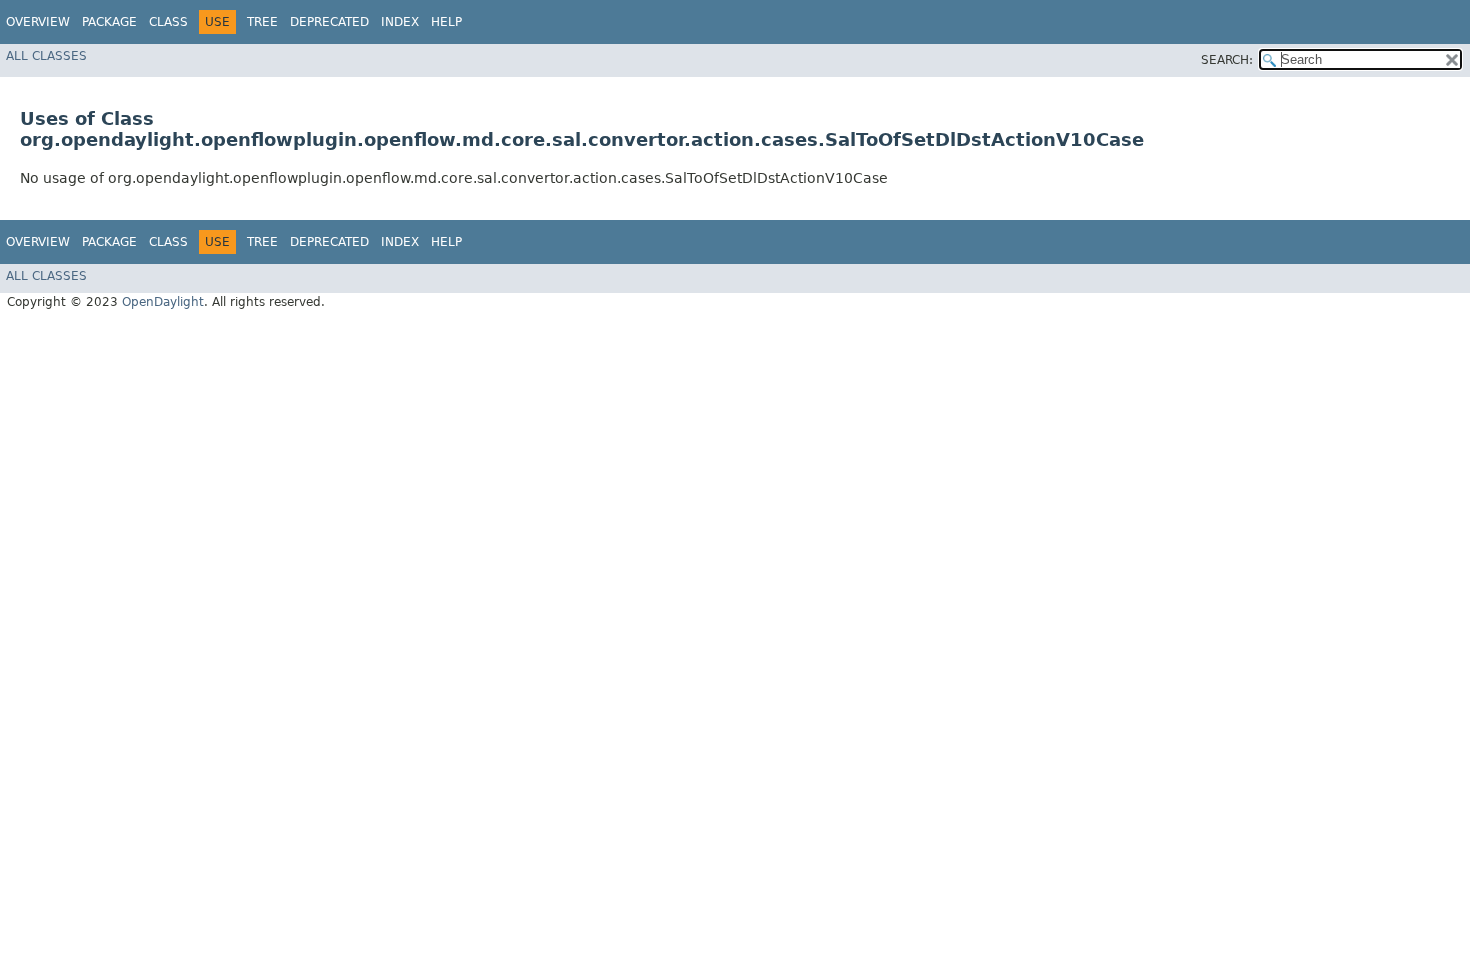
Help (446, 22)
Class (168, 22)
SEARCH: (1227, 60)
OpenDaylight (163, 302)
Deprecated (329, 22)
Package (109, 22)
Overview (38, 22)
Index (400, 22)
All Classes (46, 56)
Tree (262, 22)
